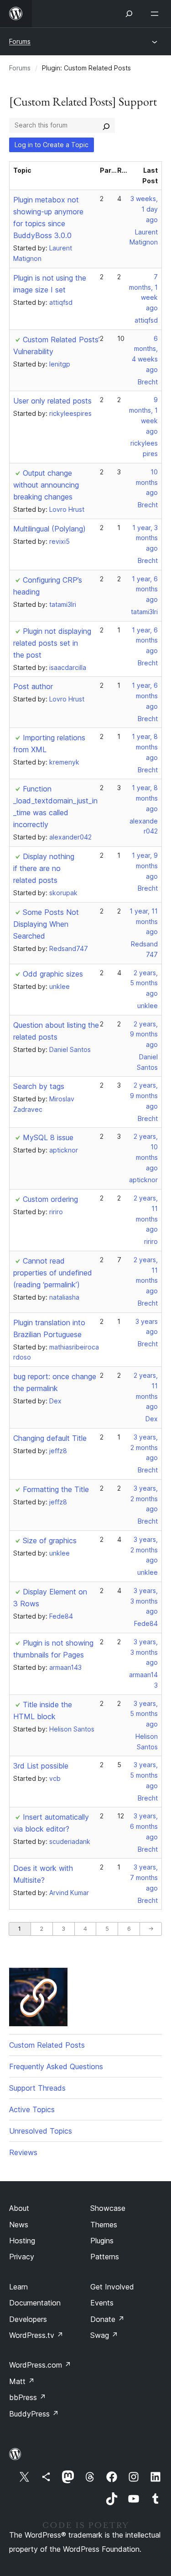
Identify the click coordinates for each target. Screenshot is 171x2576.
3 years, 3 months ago (144, 1601)
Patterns (105, 2257)
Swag (104, 2335)
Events (102, 2303)
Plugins (102, 2241)
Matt (22, 2381)
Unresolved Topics (41, 2131)
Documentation (35, 2303)
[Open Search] (129, 14)
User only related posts (52, 401)
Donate (107, 2319)
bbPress (28, 2397)
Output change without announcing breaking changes (46, 485)
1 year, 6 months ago (145, 589)
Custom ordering (50, 1199)
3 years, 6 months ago (144, 1826)
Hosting (22, 2241)
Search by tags (39, 1086)
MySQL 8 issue (48, 1137)
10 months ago (147, 482)
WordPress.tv (36, 2335)
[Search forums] (106, 125)
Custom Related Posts (47, 2045)
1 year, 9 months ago (145, 866)
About (19, 2208)
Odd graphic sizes (53, 974)
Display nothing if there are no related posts (44, 868)
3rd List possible (41, 1766)
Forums (20, 41)
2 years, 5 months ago (144, 983)
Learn (18, 2287)
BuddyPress (34, 2414)
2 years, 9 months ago (144, 1034)
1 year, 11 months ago (144, 922)
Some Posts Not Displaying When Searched (46, 924)
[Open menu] (156, 14)
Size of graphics (50, 1540)
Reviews (23, 2152)
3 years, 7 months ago (144, 1878)
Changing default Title (50, 1438)
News (19, 2225)
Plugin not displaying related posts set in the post (52, 643)
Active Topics (32, 2109)
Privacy (22, 2257)
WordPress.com (40, 2365)
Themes (104, 2225)
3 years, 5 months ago (144, 1714)
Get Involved (112, 2287)
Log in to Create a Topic (52, 145)
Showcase (108, 2208)
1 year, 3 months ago (145, 538)
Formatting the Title (56, 1489)
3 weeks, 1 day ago (144, 209)
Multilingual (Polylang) (49, 529)
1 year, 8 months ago (145, 747)
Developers (28, 2319)
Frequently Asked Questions (56, 2066)
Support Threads (37, 2088)
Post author (33, 686)
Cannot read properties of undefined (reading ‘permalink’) (53, 1273)
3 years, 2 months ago (144, 1447)
